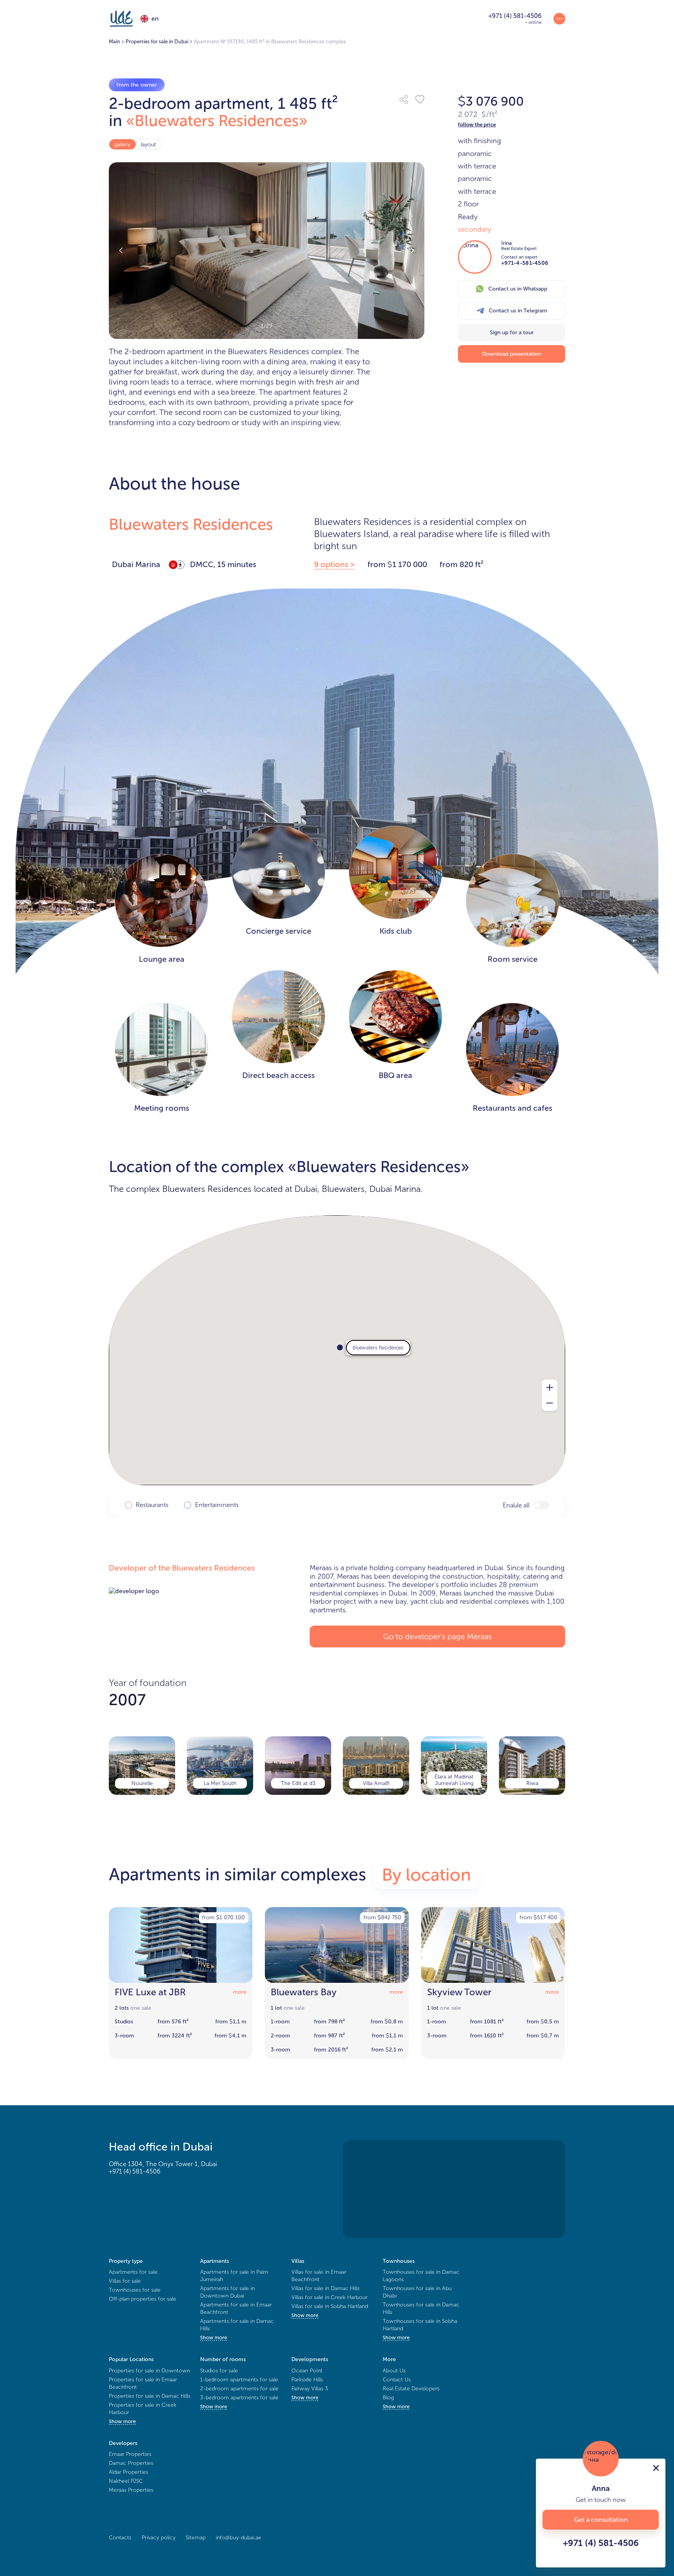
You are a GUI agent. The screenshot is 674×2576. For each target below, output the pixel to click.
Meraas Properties (131, 2490)
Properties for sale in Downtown (149, 2371)
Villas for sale (125, 2281)
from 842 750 (382, 1917)
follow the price (477, 125)
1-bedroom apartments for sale (239, 2380)
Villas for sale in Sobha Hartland (330, 2306)
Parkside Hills (307, 2380)
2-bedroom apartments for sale (239, 2389)
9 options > (334, 564)
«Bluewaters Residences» (217, 121)
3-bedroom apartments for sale (239, 2398)
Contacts (120, 2538)
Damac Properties (131, 2463)
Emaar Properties (130, 2454)
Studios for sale (219, 2371)
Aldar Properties (129, 2472)
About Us (394, 2371)
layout (148, 144)
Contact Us (397, 2380)
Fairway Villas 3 (310, 2389)
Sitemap (196, 2538)
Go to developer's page (437, 1636)
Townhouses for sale (135, 2290)
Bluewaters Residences (191, 524)
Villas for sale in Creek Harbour (329, 2297)
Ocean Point (307, 2371)
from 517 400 (538, 1917)
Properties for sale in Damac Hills (150, 2396)
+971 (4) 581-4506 (135, 2171)
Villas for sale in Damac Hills (325, 2288)
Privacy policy (159, 2538)
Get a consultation (601, 2520)
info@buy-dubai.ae (239, 2538)
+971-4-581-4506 (525, 263)
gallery (122, 144)
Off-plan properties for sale (143, 2299)
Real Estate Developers (411, 2389)
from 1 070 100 (223, 1917)
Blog (388, 2398)
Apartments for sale (133, 2272)
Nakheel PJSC (126, 2481)
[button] (404, 99)
